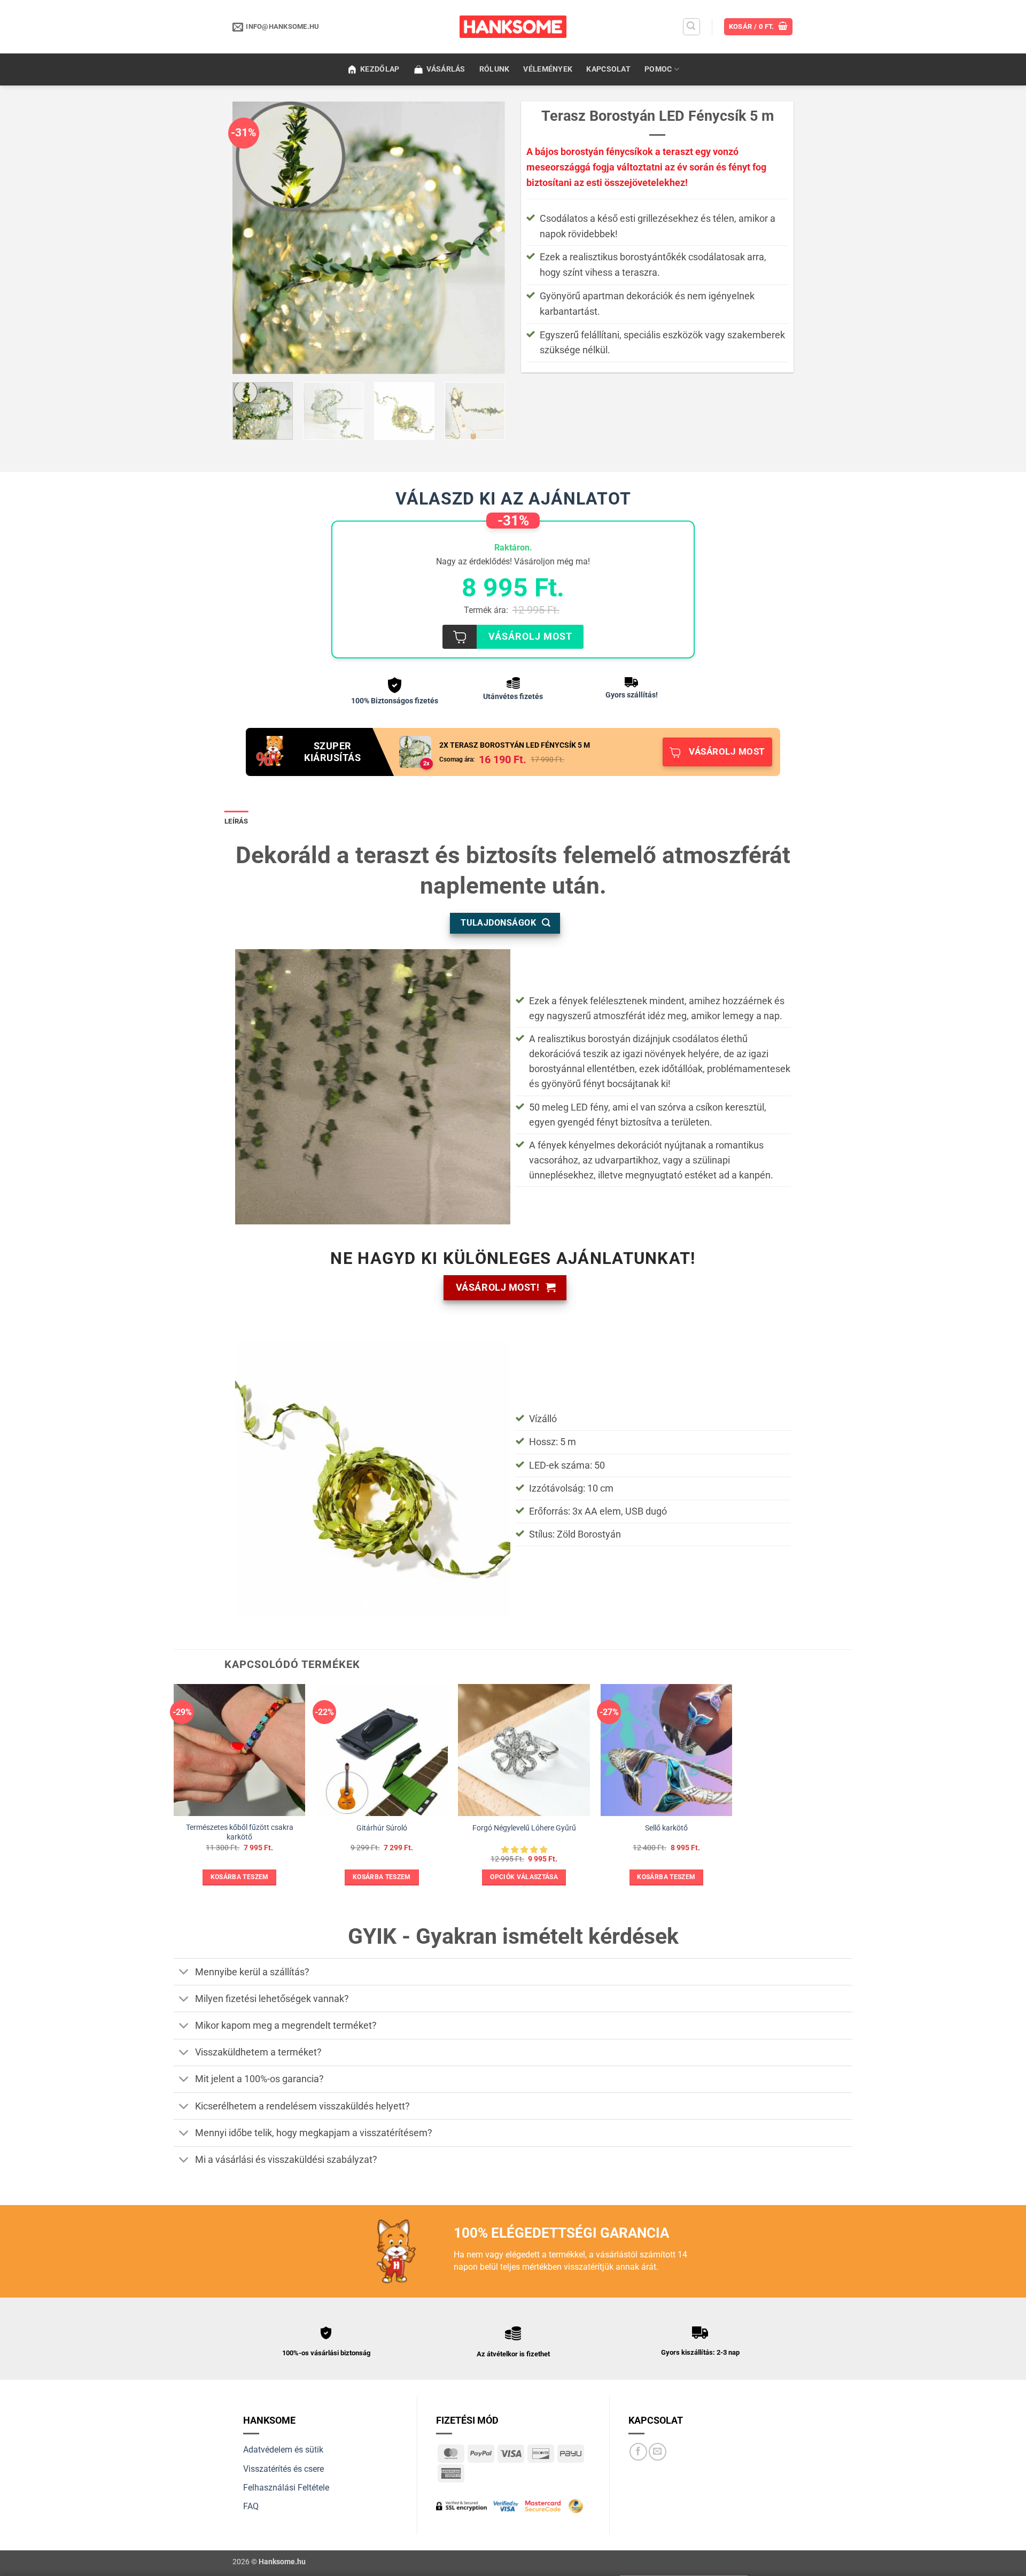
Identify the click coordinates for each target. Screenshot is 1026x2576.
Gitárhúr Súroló (382, 1828)
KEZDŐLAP (380, 69)
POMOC (658, 69)
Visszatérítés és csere (283, 2469)
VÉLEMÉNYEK (548, 69)
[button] (691, 27)
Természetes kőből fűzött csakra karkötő (240, 1833)
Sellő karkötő (666, 1828)
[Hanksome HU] (513, 27)
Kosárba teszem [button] (240, 1877)
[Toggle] (184, 1973)
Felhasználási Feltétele (286, 2488)
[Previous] (251, 238)
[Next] (486, 238)
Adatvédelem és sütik (283, 2450)
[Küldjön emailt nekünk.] (658, 2452)
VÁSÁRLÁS (446, 69)
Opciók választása (524, 1877)
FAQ (251, 2506)
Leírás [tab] (236, 821)
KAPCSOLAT (608, 69)
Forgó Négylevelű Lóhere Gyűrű (524, 1828)
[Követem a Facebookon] (638, 2452)
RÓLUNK (495, 69)
